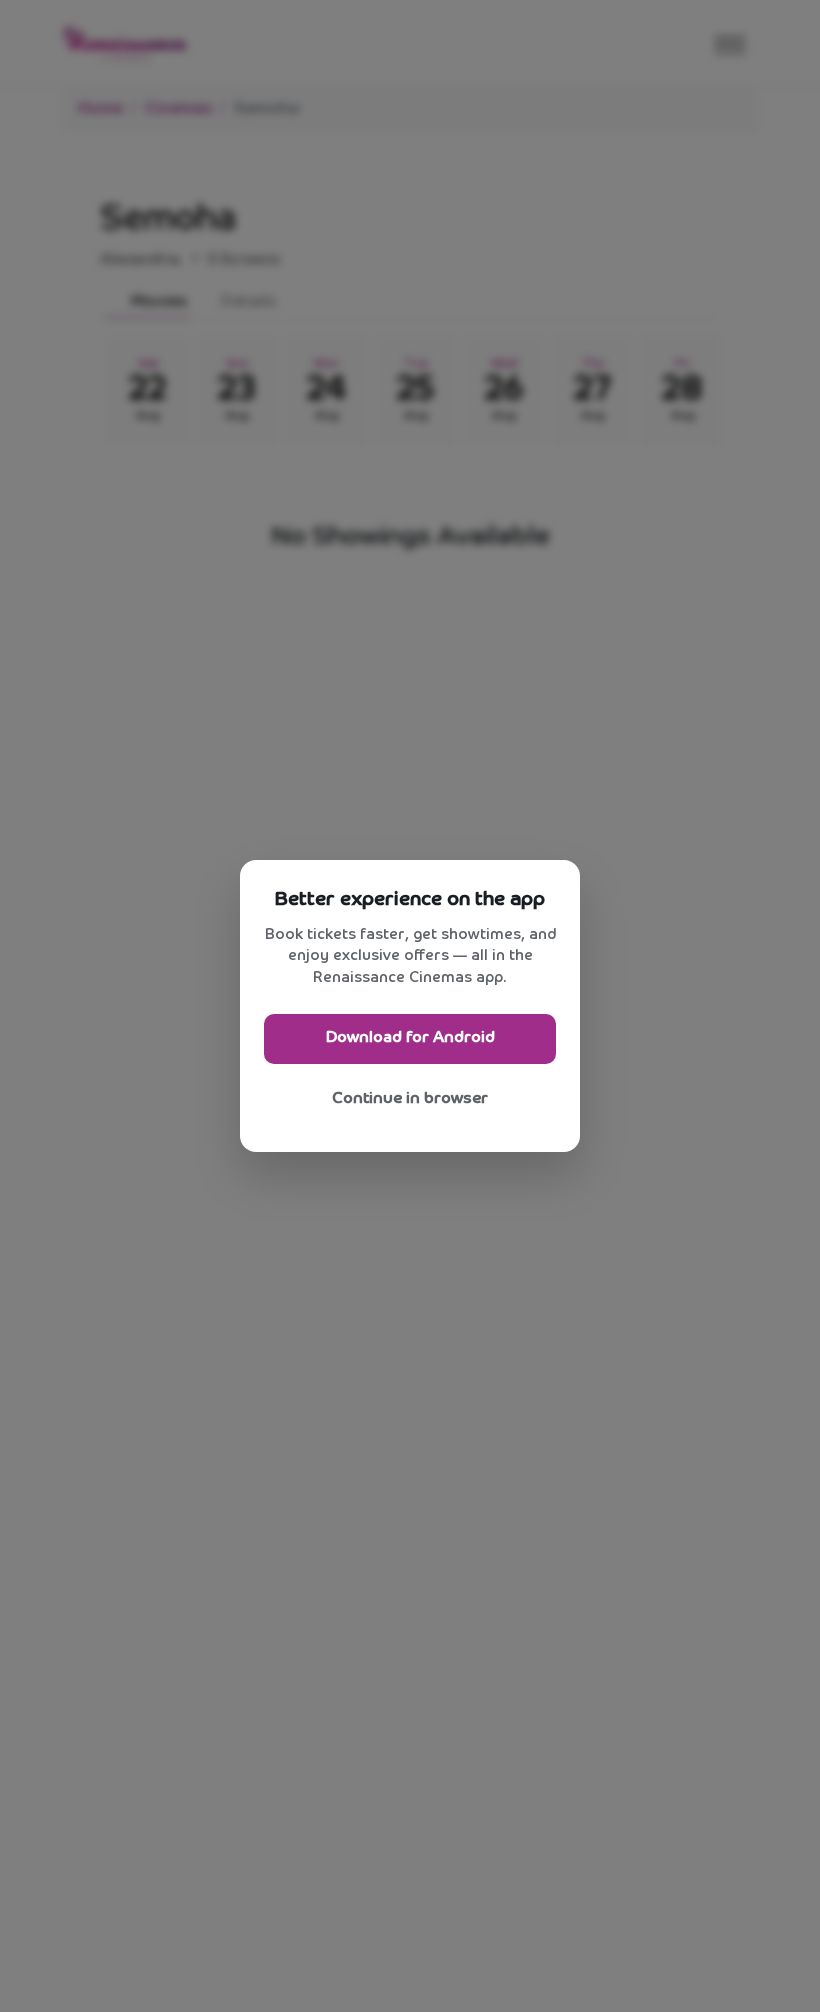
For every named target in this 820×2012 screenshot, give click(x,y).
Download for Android (410, 1037)
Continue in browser (410, 1098)
